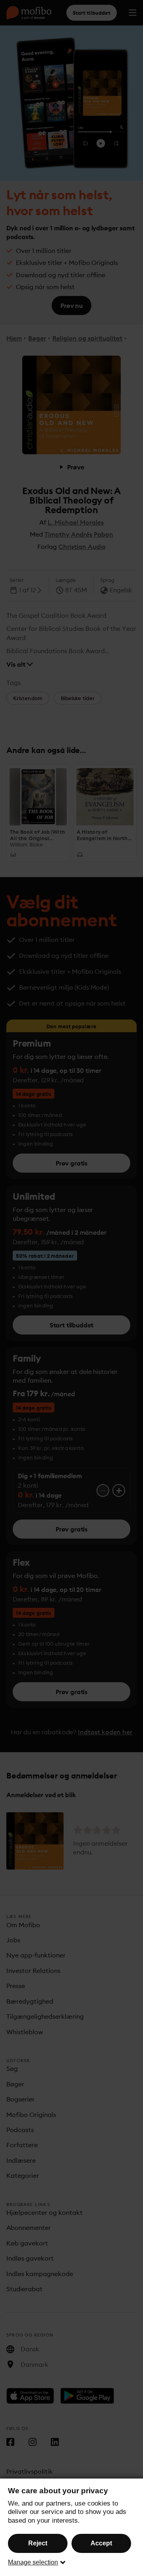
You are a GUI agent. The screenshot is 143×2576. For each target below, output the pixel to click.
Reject (38, 2543)
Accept (101, 2543)
